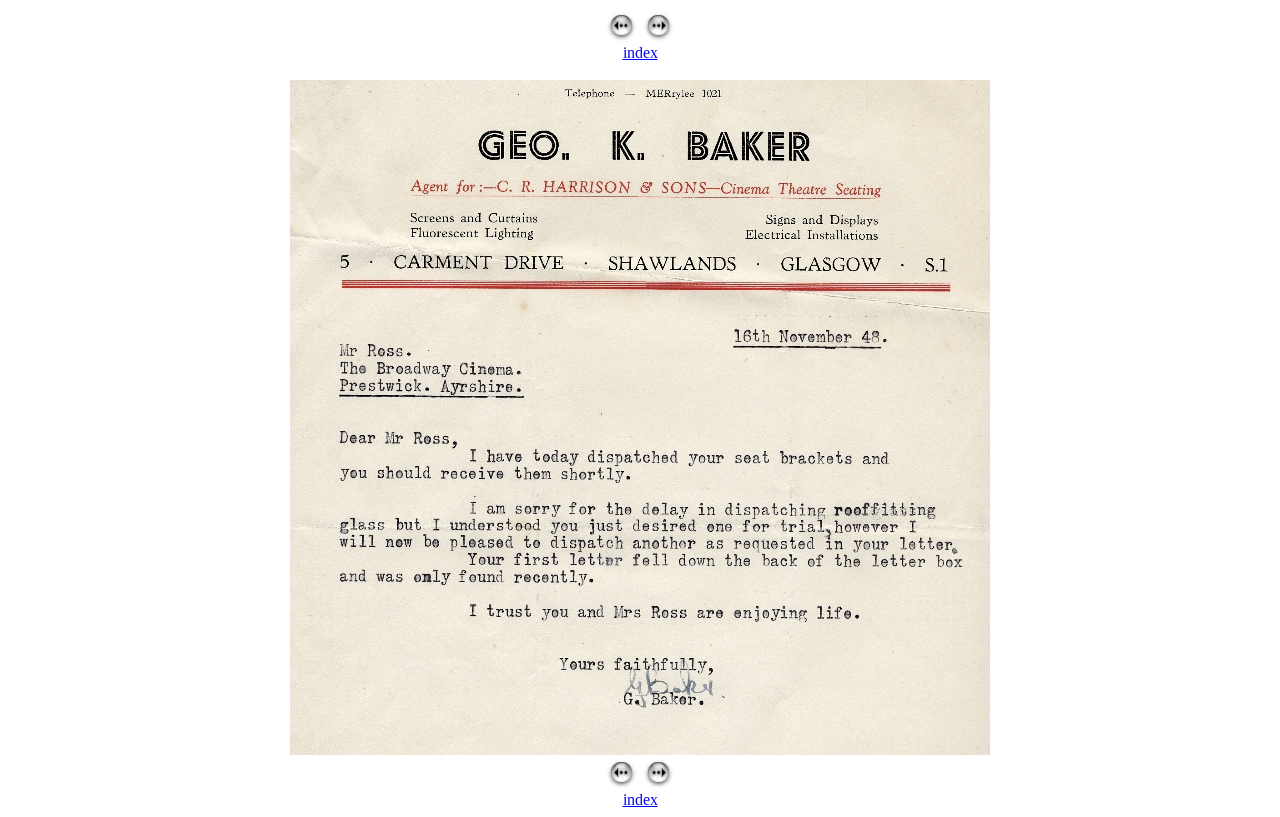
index (640, 52)
